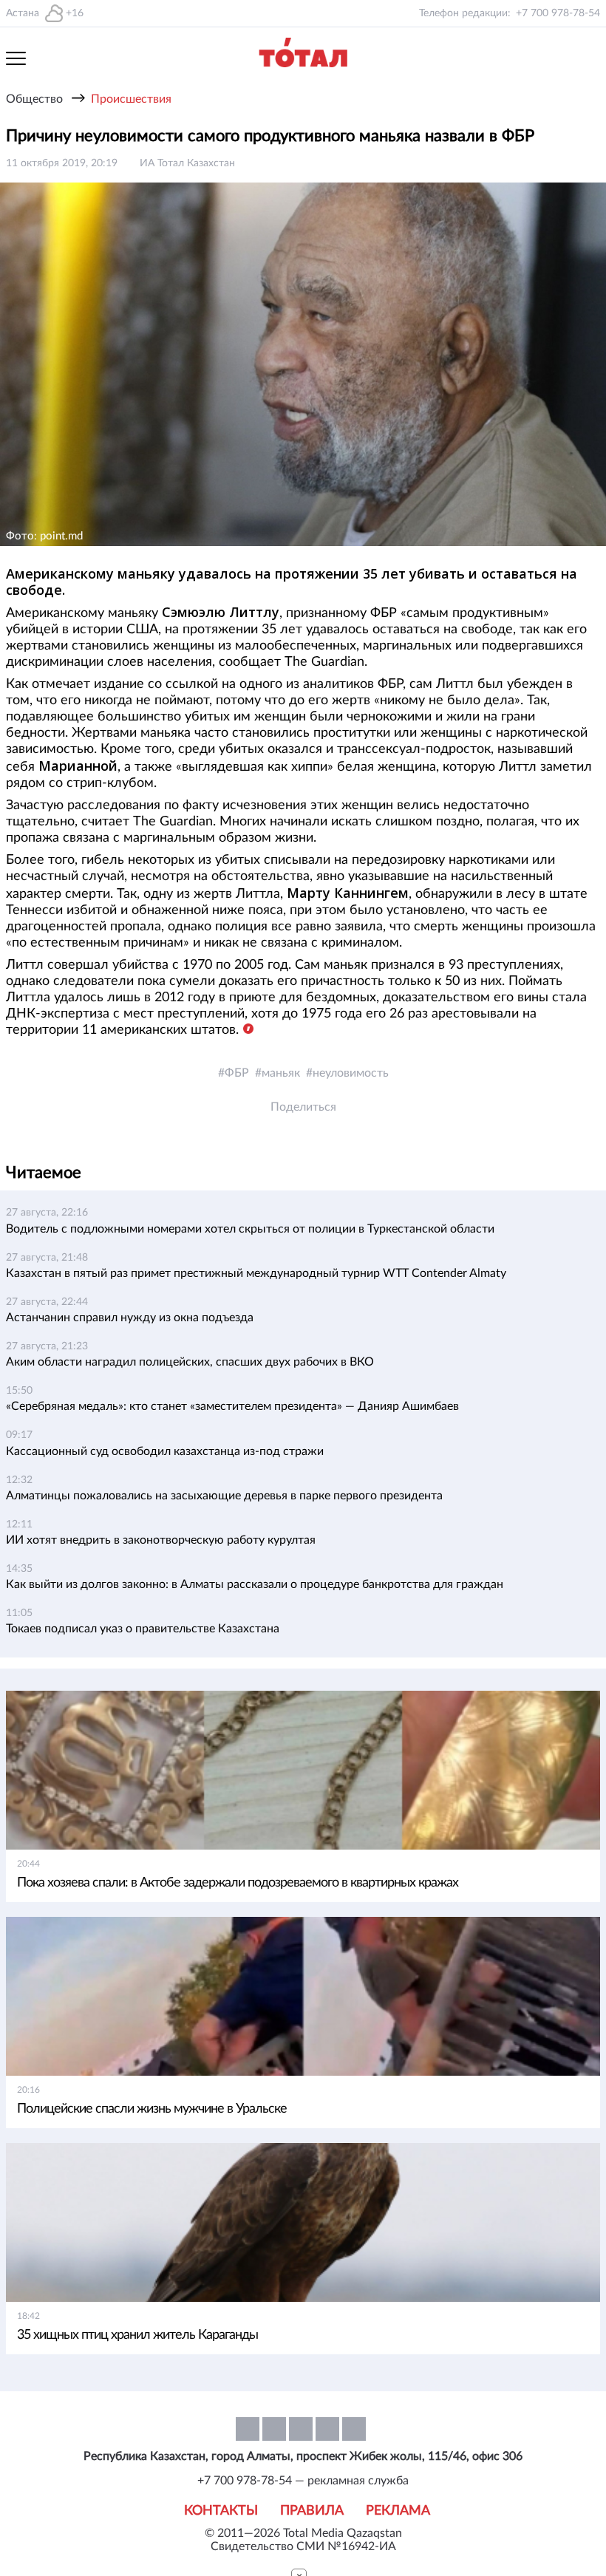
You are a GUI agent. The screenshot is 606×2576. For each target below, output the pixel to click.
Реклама (398, 2511)
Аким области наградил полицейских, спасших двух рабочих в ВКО (190, 1362)
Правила (312, 2511)
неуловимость (351, 1073)
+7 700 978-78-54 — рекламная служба (303, 2481)
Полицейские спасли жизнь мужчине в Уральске (152, 2109)
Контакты (221, 2511)
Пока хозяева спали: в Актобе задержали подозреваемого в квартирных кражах (238, 1883)
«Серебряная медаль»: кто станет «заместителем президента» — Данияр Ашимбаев (232, 1406)
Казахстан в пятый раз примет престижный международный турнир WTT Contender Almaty (256, 1273)
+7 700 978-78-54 (558, 13)
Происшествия (131, 99)
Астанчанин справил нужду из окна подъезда (130, 1318)
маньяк (281, 1073)
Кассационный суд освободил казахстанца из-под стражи (165, 1451)
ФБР (237, 1073)
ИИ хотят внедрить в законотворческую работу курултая (161, 1540)
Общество (34, 99)
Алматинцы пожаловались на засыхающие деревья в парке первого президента (224, 1496)
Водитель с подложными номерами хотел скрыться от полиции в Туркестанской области (250, 1229)
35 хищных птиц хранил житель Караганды (137, 2335)
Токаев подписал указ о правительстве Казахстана (143, 1629)
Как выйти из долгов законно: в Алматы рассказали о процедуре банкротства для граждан (255, 1584)
